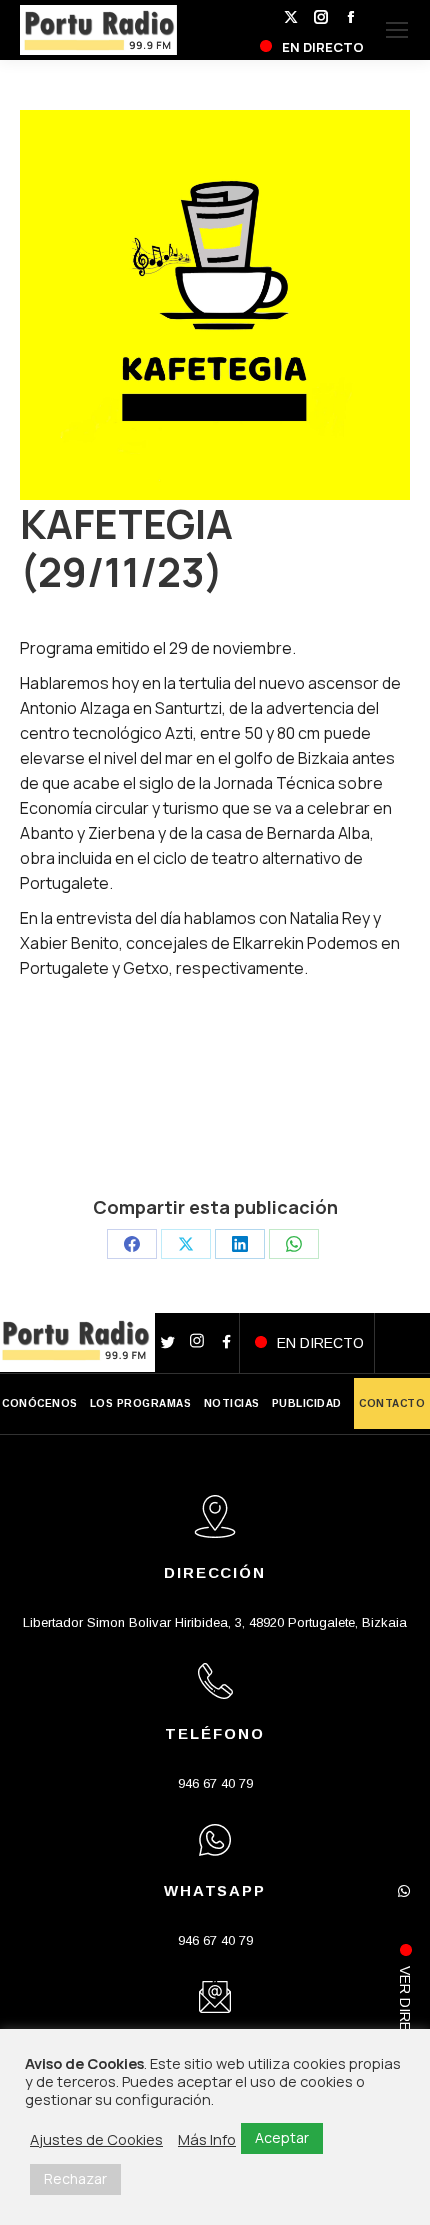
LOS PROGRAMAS (141, 1403)
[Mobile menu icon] (397, 30)
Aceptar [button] (282, 2137)
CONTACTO (392, 1403)
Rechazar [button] (75, 2178)
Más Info (207, 2139)
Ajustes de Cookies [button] (96, 2139)
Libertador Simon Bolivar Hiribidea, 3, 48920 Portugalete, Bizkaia (215, 1622)
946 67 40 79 (215, 1783)
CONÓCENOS (40, 1403)
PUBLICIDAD (307, 1403)
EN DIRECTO (320, 1343)
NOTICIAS (232, 1403)
